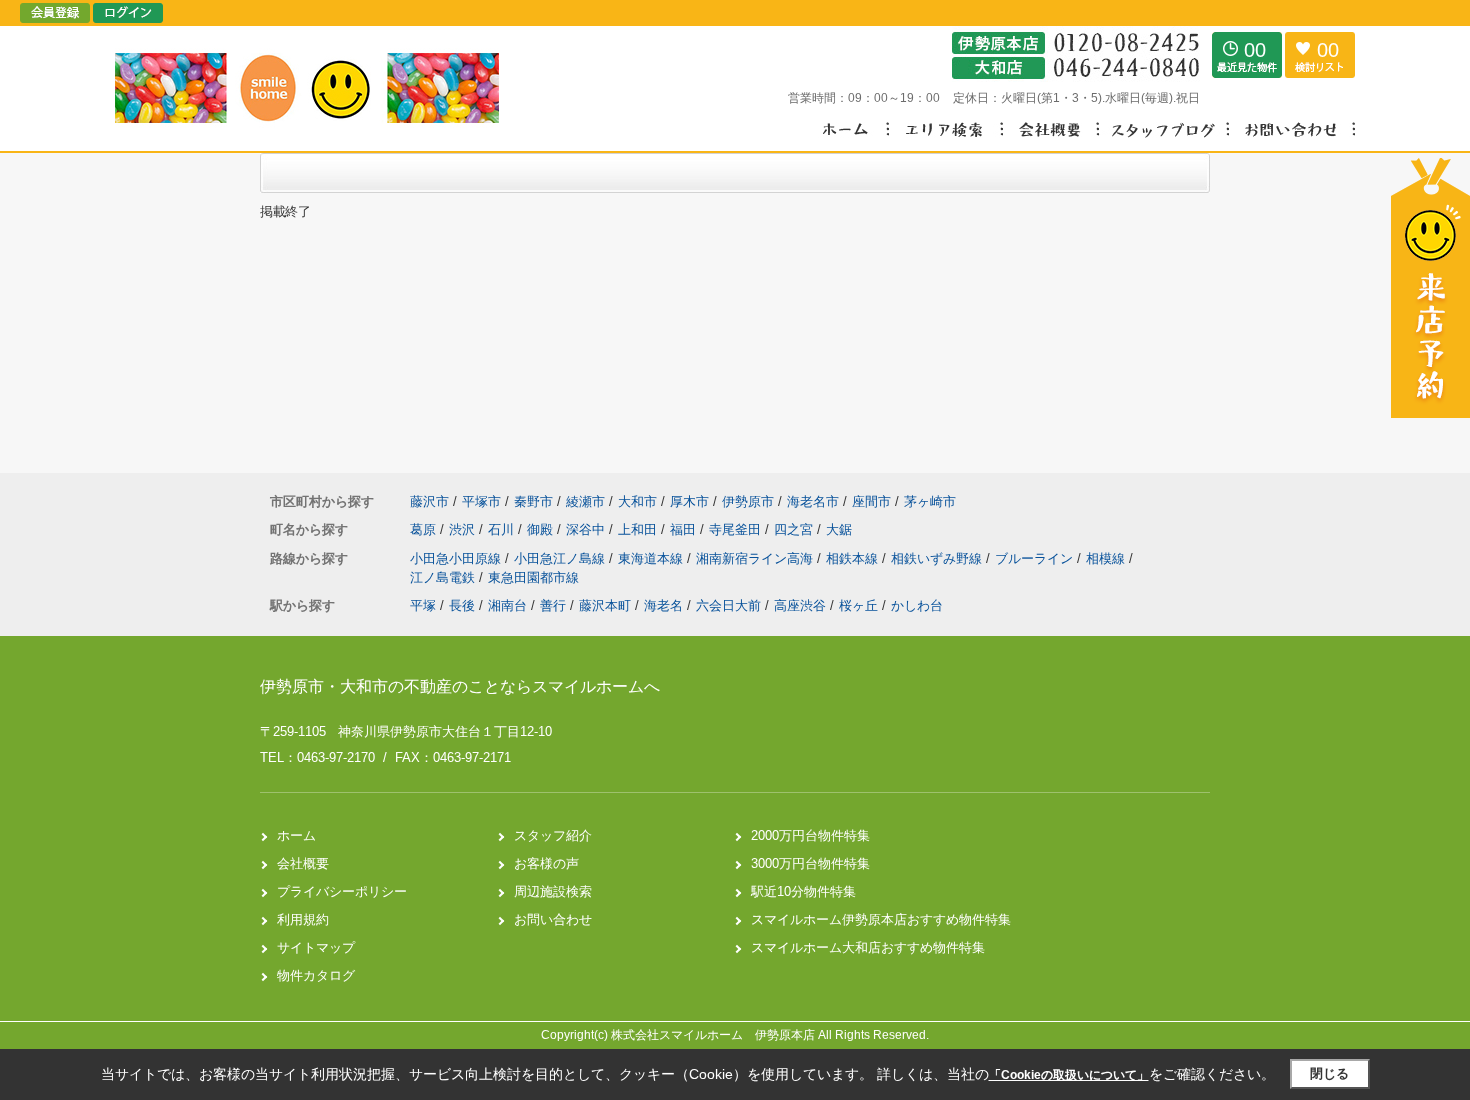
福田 (685, 529)
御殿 (542, 529)
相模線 (1107, 558)
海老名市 (813, 501)
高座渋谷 (800, 605)
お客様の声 (546, 863)
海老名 (663, 605)
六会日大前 (728, 605)
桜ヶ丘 (858, 605)
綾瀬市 (585, 501)
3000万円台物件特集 (810, 863)
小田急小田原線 (457, 558)
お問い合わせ (553, 919)
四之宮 (795, 529)
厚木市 (689, 501)
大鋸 (839, 529)
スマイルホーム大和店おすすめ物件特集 (868, 947)
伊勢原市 (748, 501)
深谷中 (587, 529)
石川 (503, 529)
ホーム (296, 835)
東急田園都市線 (533, 577)
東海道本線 (652, 558)
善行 (553, 605)
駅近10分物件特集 (803, 891)
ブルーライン (1036, 558)
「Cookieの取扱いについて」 (1069, 1075)
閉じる (1329, 1073)
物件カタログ (316, 975)
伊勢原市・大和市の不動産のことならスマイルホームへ (460, 686)
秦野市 (533, 501)
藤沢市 (429, 501)
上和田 (639, 529)
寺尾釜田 (737, 529)
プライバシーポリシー (342, 891)
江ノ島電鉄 (444, 577)
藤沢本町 (605, 605)
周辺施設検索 (553, 891)
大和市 (637, 501)
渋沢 (464, 529)
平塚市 (481, 501)
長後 (462, 605)
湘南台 (507, 605)
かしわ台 (917, 605)
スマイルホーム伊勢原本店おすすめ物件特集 (881, 919)
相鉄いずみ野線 (938, 558)
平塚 (423, 605)
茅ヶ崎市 (930, 501)
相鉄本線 (854, 558)
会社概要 (303, 863)
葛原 (425, 529)
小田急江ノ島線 (561, 558)
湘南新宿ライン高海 (756, 558)
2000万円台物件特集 (810, 835)
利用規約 (303, 919)
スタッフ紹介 (553, 835)
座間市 (871, 501)
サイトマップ (316, 947)
